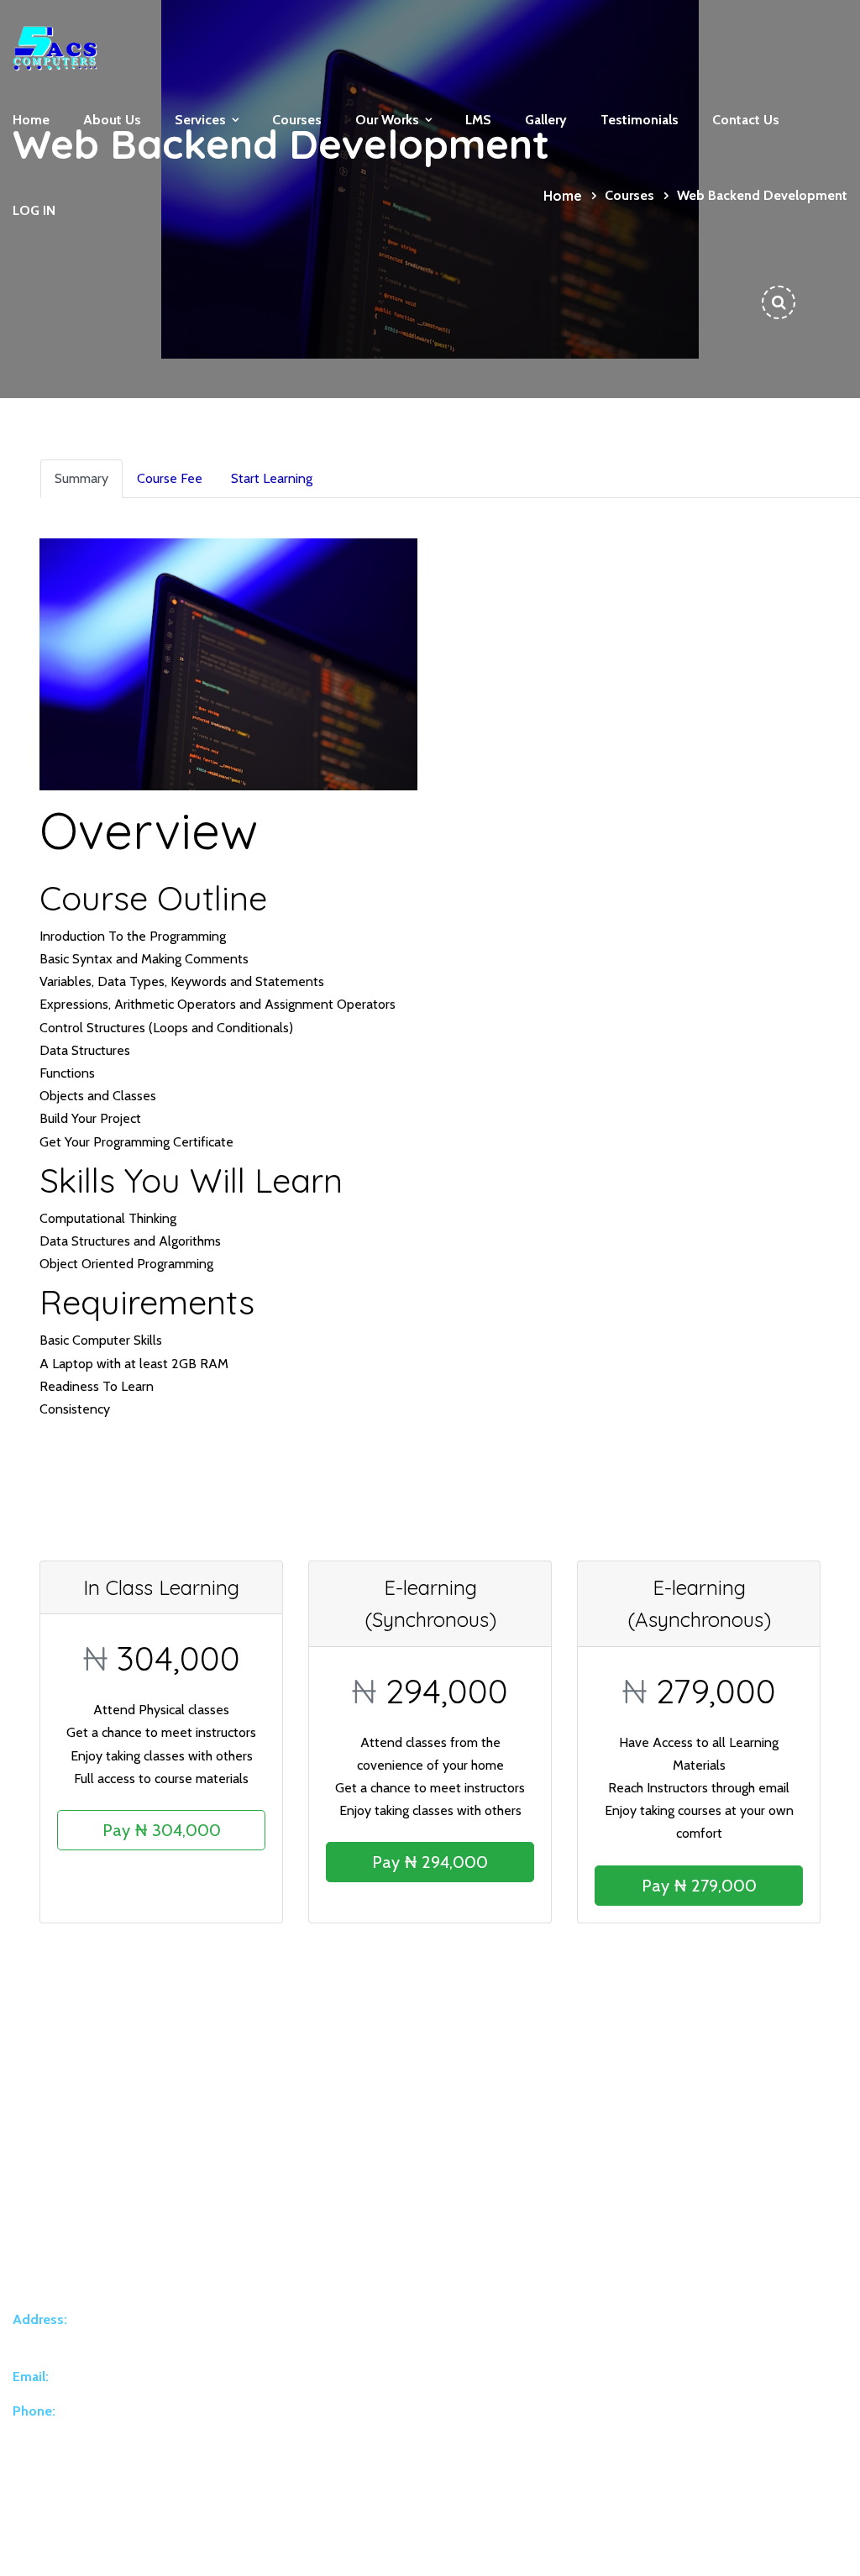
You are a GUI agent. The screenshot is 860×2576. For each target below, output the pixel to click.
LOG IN (34, 210)
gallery (546, 120)
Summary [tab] (81, 478)
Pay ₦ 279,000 (699, 1886)
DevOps (381, 2443)
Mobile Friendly (637, 2298)
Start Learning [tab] (272, 478)
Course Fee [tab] (170, 478)
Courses (297, 120)
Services (200, 120)
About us (112, 120)
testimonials (640, 120)
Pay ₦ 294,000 (430, 1862)
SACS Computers (192, 2548)
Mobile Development (415, 2334)
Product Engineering (411, 2298)
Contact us (746, 120)
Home (31, 120)
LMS (478, 120)
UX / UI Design (396, 2407)
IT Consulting (393, 2371)
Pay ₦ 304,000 (162, 1830)
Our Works (387, 120)
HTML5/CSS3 (634, 2262)
